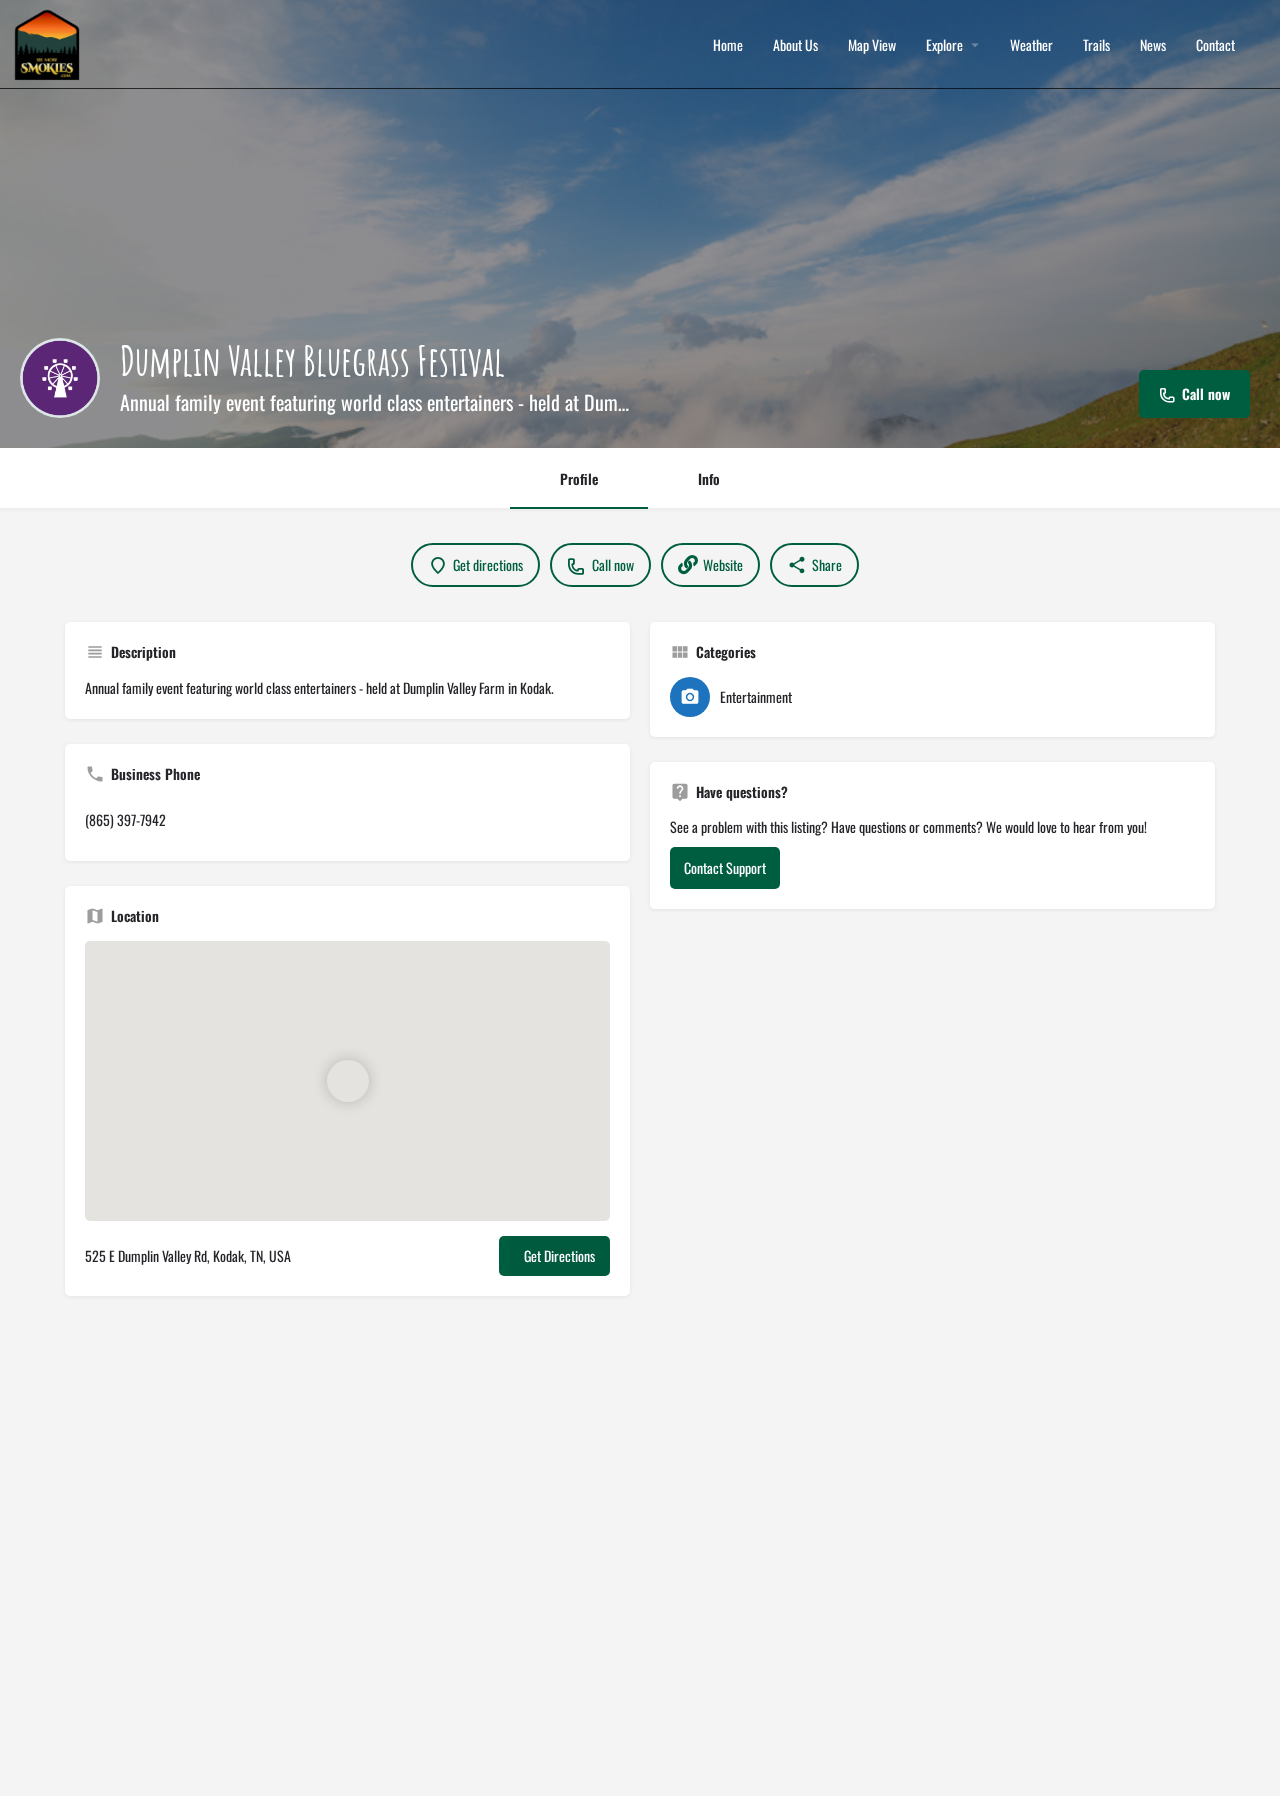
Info (709, 478)
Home (728, 45)
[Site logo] (49, 42)
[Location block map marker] (348, 1081)
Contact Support (725, 867)
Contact (1215, 45)
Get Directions (559, 1255)
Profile (579, 478)
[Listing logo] (60, 378)
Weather (1031, 45)
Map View (872, 45)
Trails (1096, 45)
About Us (795, 45)
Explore (944, 45)
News (1153, 45)
